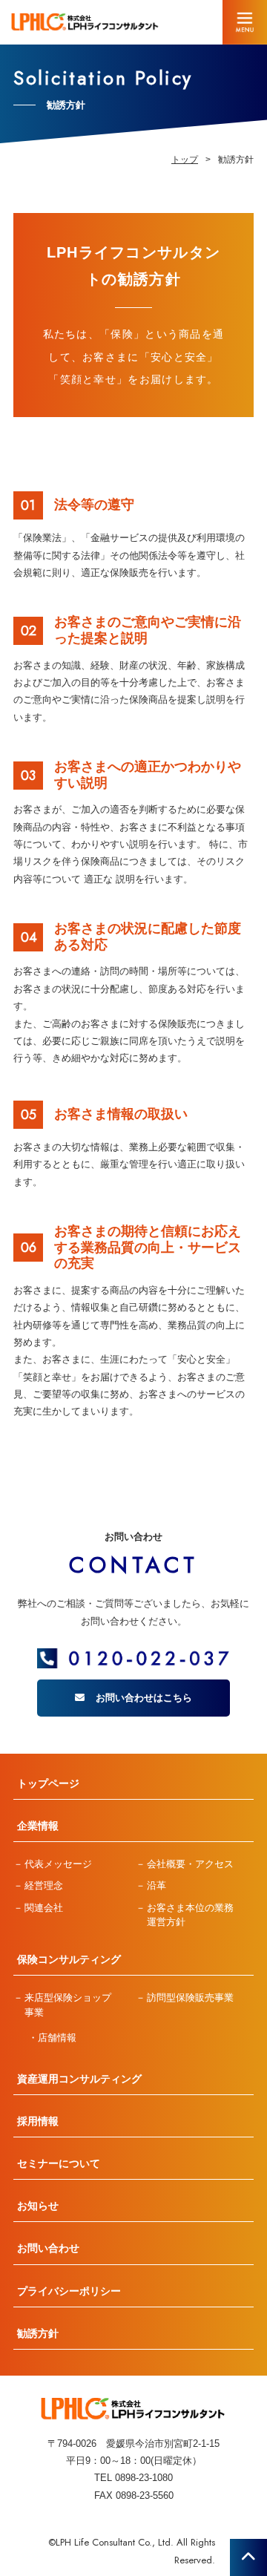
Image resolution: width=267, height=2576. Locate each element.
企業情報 (38, 1826)
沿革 (156, 1885)
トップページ (48, 1783)
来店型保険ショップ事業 (68, 2005)
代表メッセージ (58, 1864)
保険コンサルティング (69, 1959)
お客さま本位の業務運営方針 (190, 1915)
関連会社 (44, 1908)
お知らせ (38, 2206)
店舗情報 (57, 2038)
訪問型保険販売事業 (190, 1997)
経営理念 (44, 1885)
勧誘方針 (38, 2333)
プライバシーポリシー (69, 2291)
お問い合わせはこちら (144, 1698)
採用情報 (38, 2121)
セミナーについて (59, 2163)
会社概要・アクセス (190, 1864)
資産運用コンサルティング (79, 2079)
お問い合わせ (48, 2248)
